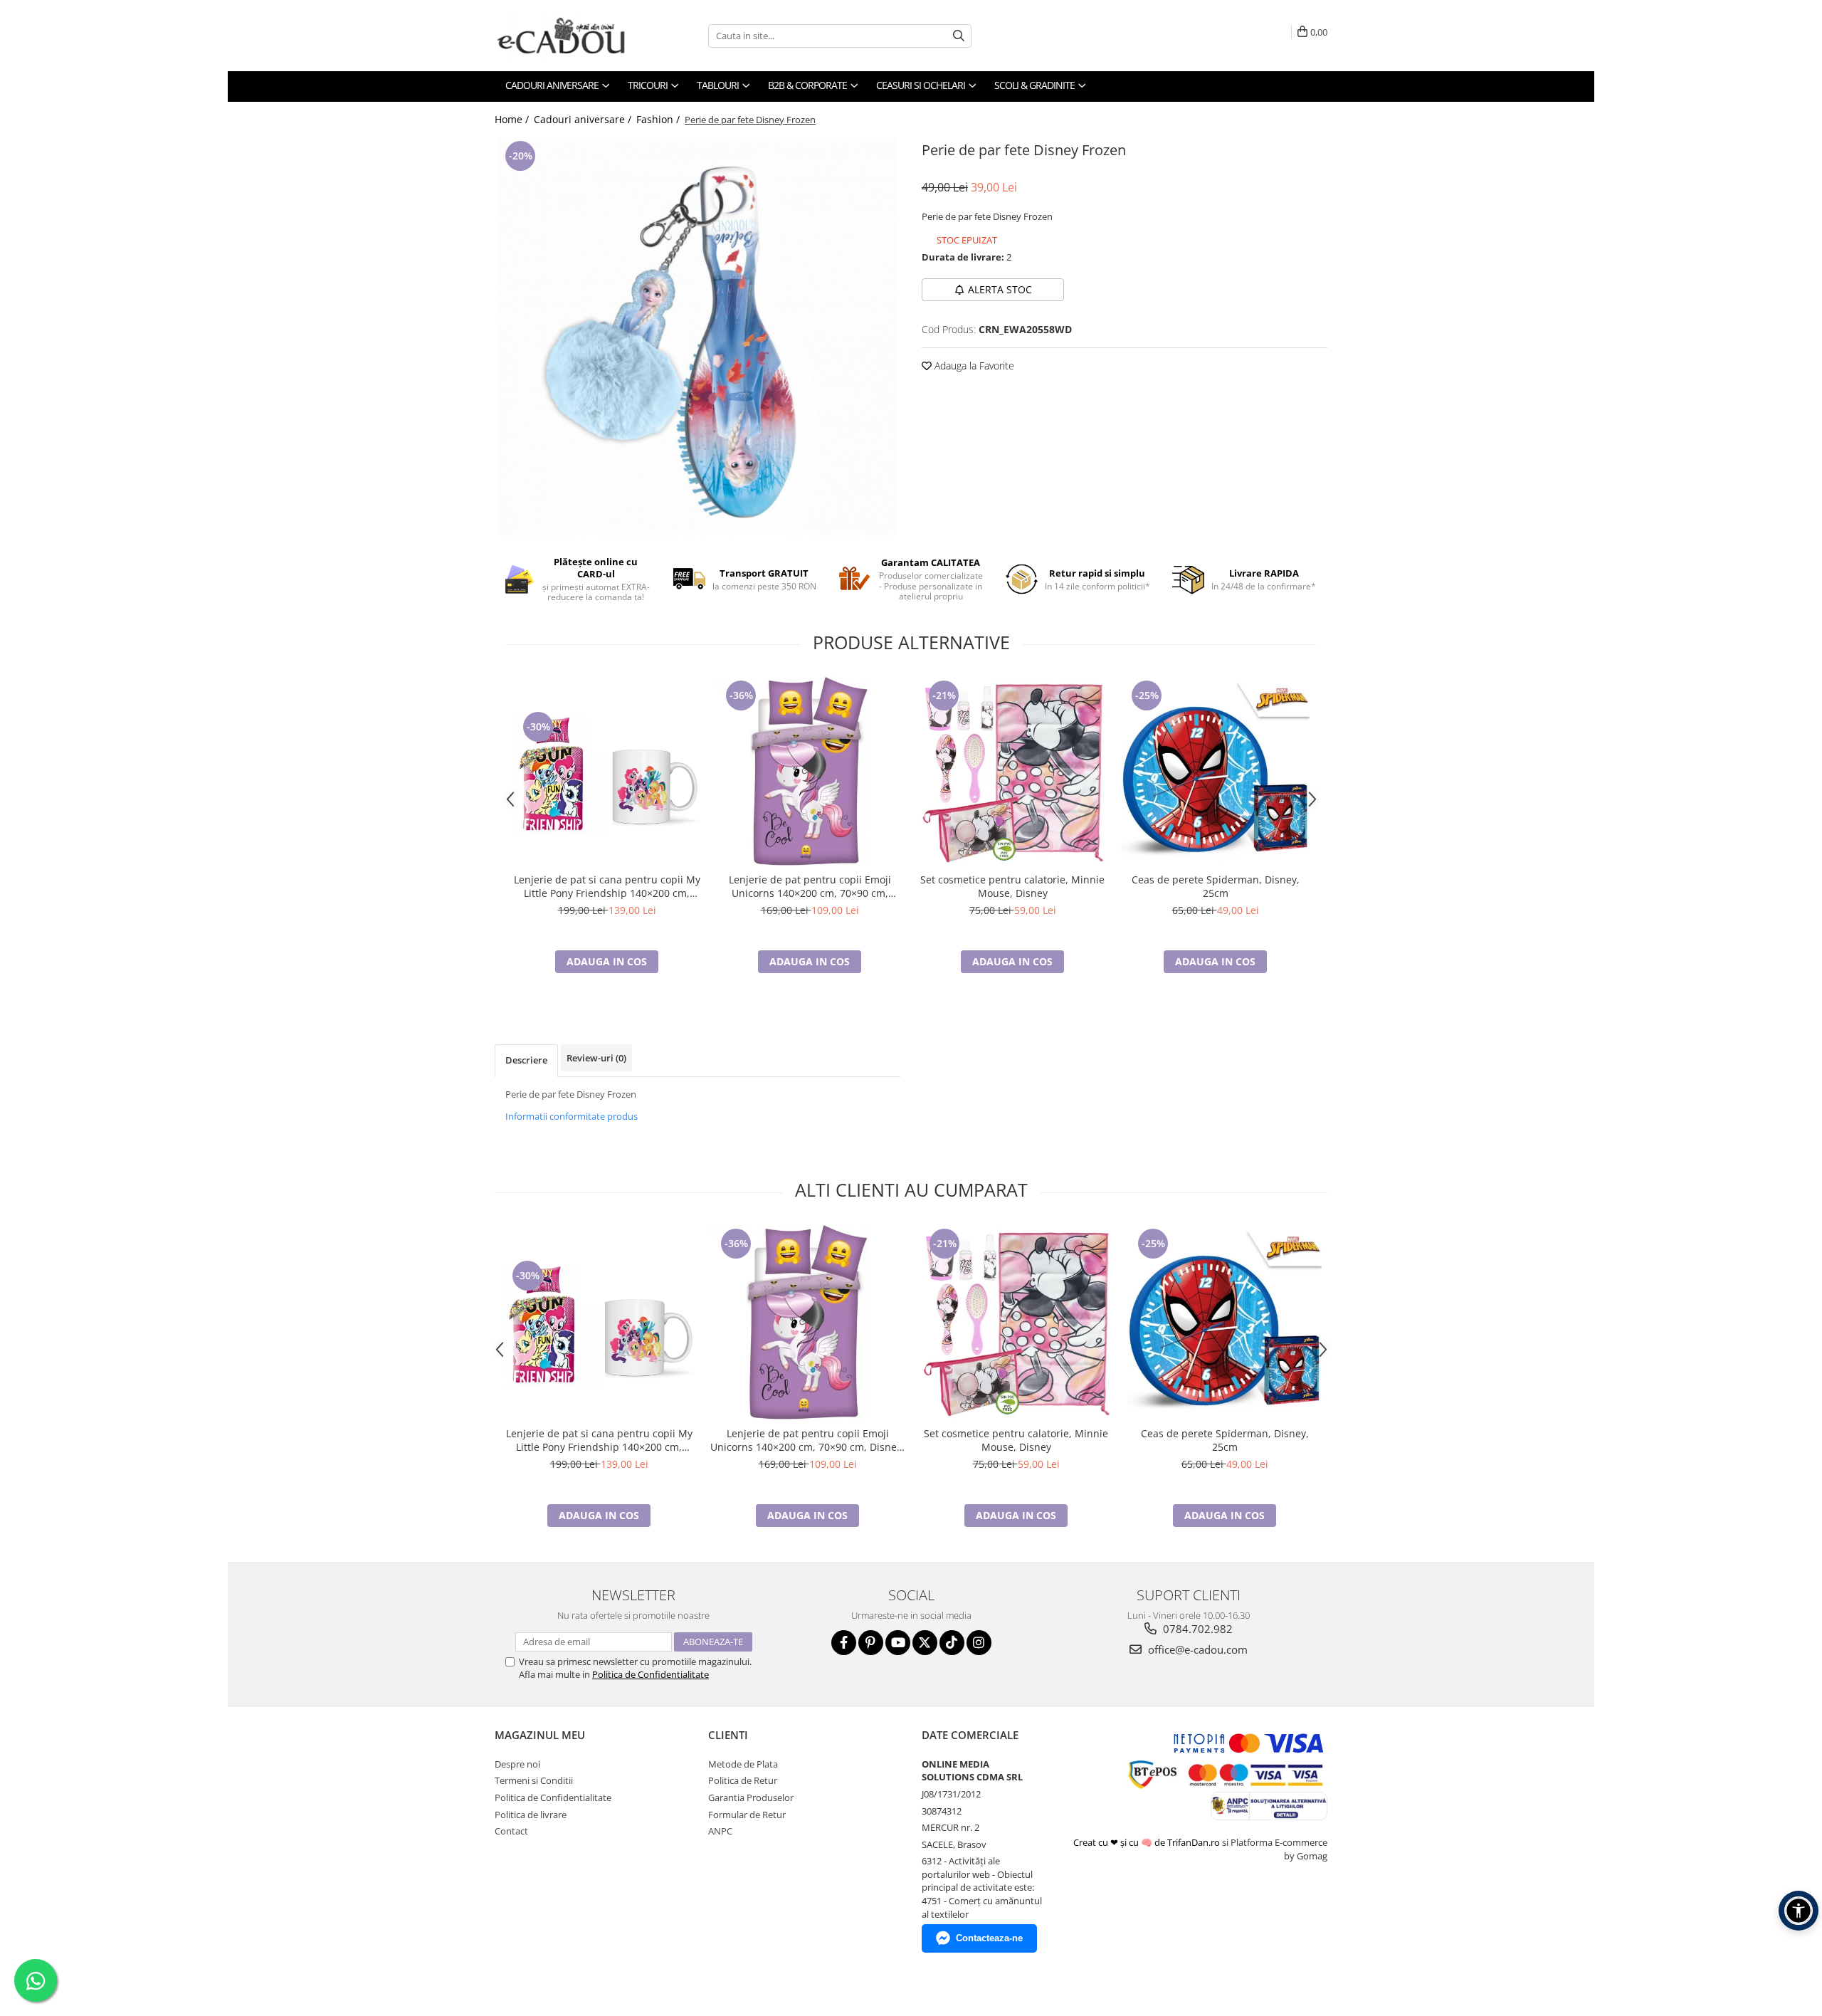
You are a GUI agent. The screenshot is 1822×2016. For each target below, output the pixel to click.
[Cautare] (959, 36)
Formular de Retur (747, 1815)
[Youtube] (898, 1643)
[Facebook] (844, 1643)
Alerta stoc (1000, 289)
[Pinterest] (871, 1643)
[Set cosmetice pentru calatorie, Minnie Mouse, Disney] (1012, 771)
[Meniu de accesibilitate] (1799, 1911)
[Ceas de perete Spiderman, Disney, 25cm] (1215, 771)
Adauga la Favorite (973, 366)
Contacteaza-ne (989, 1938)
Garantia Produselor (751, 1797)
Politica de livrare (531, 1815)
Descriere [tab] (526, 1060)
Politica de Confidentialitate (651, 1674)
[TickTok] (952, 1643)
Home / (513, 119)
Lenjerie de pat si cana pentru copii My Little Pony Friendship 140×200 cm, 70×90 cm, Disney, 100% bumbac (607, 886)
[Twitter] (925, 1643)
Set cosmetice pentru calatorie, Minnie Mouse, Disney (1012, 886)
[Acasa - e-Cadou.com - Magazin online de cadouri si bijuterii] (566, 36)
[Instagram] (979, 1643)
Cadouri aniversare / (584, 119)
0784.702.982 (1196, 1629)
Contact (511, 1831)
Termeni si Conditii (534, 1780)
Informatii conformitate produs (572, 1116)
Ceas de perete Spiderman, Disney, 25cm (1216, 886)
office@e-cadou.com (1196, 1649)
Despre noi (517, 1764)
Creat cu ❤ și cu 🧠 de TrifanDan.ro (1148, 1842)
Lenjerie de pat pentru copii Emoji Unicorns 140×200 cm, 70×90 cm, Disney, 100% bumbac (810, 886)
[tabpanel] (697, 337)
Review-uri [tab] (596, 1058)
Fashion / (659, 119)
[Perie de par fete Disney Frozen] (697, 337)
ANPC (720, 1831)
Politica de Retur (743, 1780)
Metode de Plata (743, 1764)
